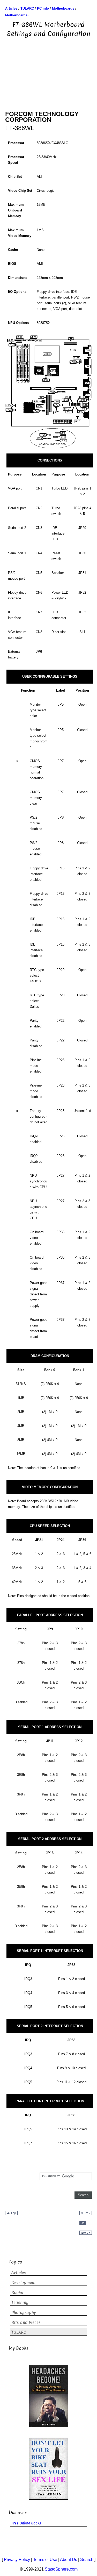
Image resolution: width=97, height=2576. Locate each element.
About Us (69, 2560)
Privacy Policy (17, 2560)
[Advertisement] (49, 67)
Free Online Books (26, 2523)
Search (87, 2560)
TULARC (19, 2332)
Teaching (20, 2302)
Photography (24, 2313)
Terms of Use (45, 2560)
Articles (19, 2273)
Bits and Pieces (26, 2322)
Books (17, 2293)
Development (24, 2283)
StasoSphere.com (61, 2569)
